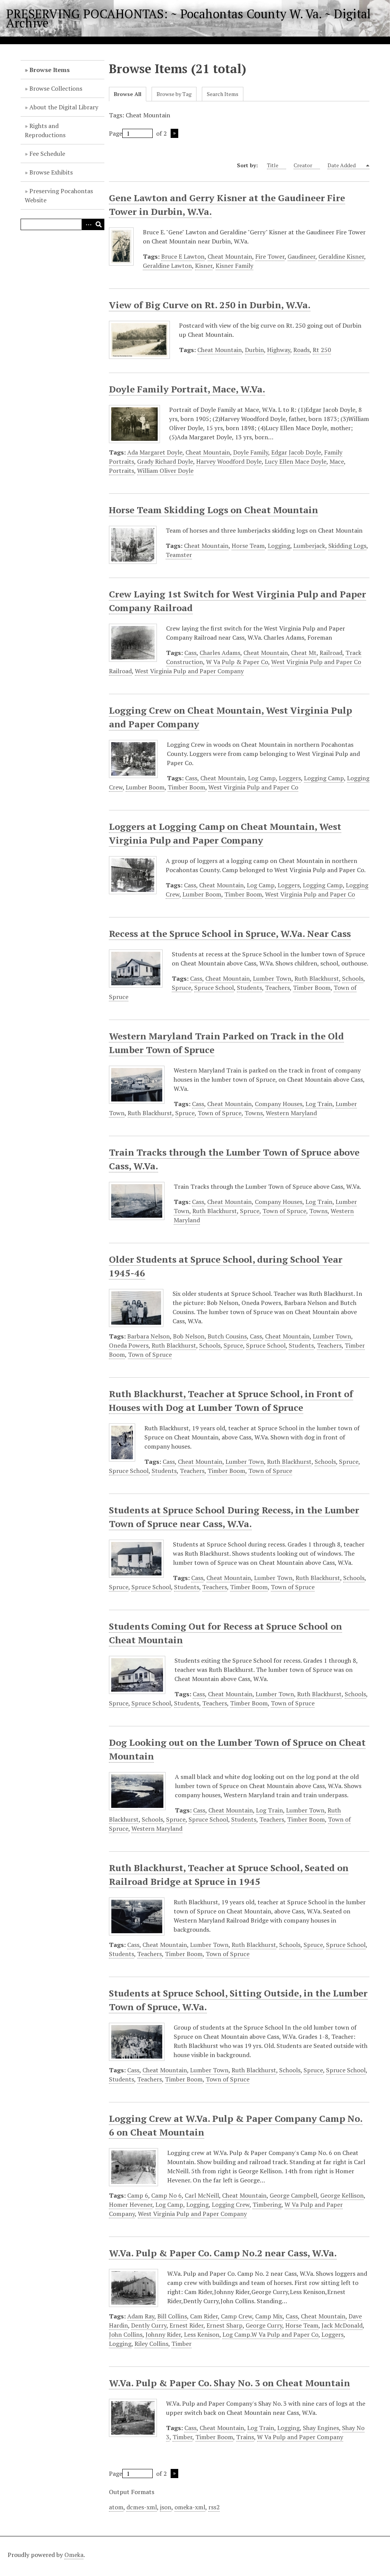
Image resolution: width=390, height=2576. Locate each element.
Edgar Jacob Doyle (296, 452)
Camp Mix (269, 2316)
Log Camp (262, 778)
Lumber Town (272, 978)
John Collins (126, 2334)
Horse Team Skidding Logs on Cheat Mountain (213, 510)
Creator (303, 165)
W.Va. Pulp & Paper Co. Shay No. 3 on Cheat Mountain (229, 2383)
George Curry (264, 2325)
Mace (337, 461)
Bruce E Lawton (183, 256)
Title (273, 165)
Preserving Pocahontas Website (59, 195)
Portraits (121, 471)
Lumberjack (309, 546)
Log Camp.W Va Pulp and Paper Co (270, 2334)
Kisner (204, 266)
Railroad (331, 653)
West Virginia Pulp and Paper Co (253, 787)
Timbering (267, 2205)
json (166, 2507)
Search (99, 224)
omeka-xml (190, 2507)
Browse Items (50, 70)
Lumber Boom (145, 787)
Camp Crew (237, 2316)
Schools (353, 978)
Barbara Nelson (149, 1336)
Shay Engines (321, 2428)
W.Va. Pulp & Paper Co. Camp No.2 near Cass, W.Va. (223, 2253)
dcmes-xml (142, 2507)
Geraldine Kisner (341, 256)
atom (116, 2507)
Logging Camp (324, 778)
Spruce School (214, 988)
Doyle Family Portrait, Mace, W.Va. (187, 389)
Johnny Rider (163, 2334)
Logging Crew (231, 2205)
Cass (190, 653)
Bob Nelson (189, 1336)
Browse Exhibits (51, 172)
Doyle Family (251, 452)
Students (249, 988)
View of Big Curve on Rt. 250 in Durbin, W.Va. (210, 305)
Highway (279, 350)
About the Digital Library (64, 107)
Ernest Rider (186, 2325)
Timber (181, 2344)
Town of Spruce (220, 1113)
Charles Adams (220, 653)
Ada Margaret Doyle (155, 452)
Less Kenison (202, 2334)
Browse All (128, 94)
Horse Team (248, 546)
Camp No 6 (166, 2195)
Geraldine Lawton (167, 266)
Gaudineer (301, 256)
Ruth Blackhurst (317, 978)
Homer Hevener (131, 2205)
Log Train (319, 1104)
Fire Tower (270, 256)
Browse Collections (56, 88)
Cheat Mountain (230, 256)
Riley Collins (151, 2344)
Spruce (181, 988)
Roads (301, 350)
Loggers (290, 778)
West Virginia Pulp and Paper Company (189, 671)
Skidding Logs (347, 546)
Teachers (277, 988)
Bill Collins (172, 2316)
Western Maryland (291, 1113)
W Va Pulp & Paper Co (237, 662)
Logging (279, 546)
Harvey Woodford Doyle (229, 461)
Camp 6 (138, 2195)
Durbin (254, 350)
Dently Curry (149, 2325)
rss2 (214, 2507)
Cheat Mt (304, 653)
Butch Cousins (227, 1336)
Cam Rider (204, 2316)
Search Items (223, 94)
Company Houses (279, 1104)
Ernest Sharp (225, 2325)
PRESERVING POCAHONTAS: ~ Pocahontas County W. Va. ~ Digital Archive (188, 18)
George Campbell (293, 2195)
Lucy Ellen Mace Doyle (296, 461)
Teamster (179, 555)
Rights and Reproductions (45, 130)
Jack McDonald (342, 2325)
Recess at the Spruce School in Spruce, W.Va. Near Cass (230, 933)
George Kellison (342, 2195)
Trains (245, 2437)
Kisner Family (234, 266)
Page (116, 133)
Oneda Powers (129, 1345)
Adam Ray (141, 2316)
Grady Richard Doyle (165, 461)
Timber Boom (186, 787)
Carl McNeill (202, 2195)
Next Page (174, 133)
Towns (254, 1113)
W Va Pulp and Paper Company (300, 2437)
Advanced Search (87, 224)
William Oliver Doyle (165, 471)
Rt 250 (322, 350)
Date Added (342, 165)
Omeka (74, 2555)
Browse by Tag (174, 94)
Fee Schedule (47, 154)
